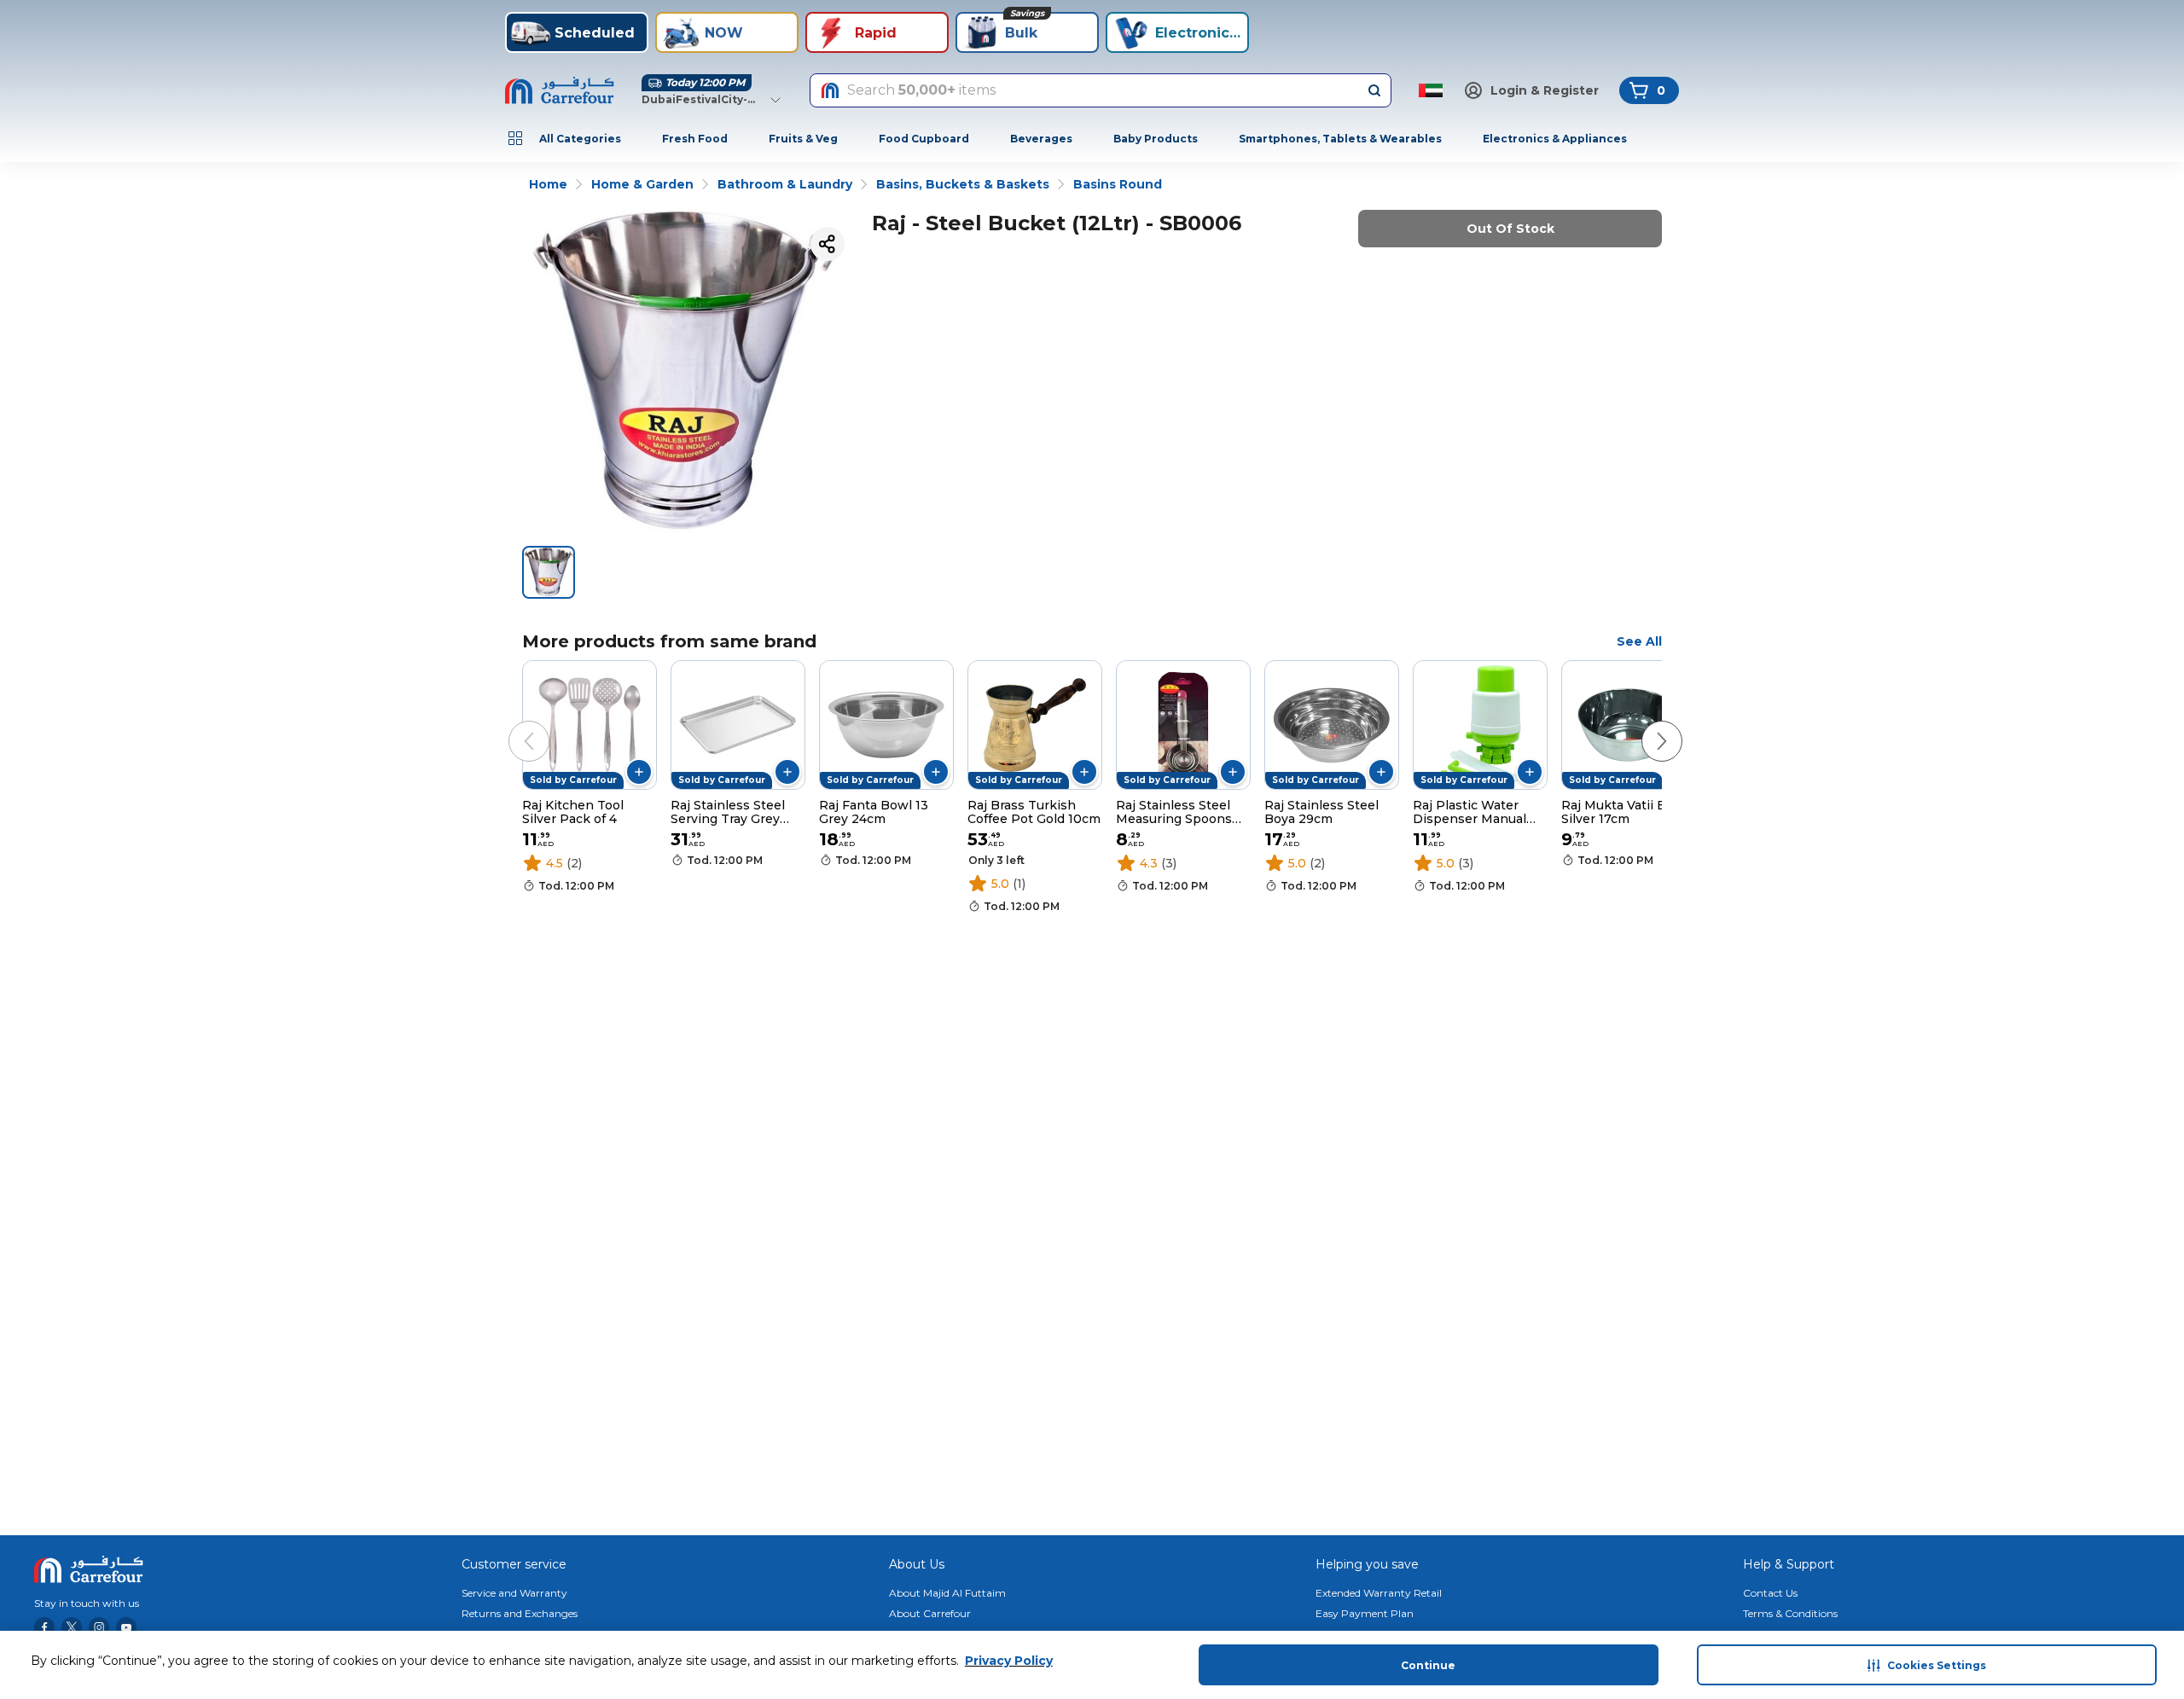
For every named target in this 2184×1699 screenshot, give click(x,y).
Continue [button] (1428, 1665)
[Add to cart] (639, 772)
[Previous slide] (512, 724)
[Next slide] (1645, 724)
